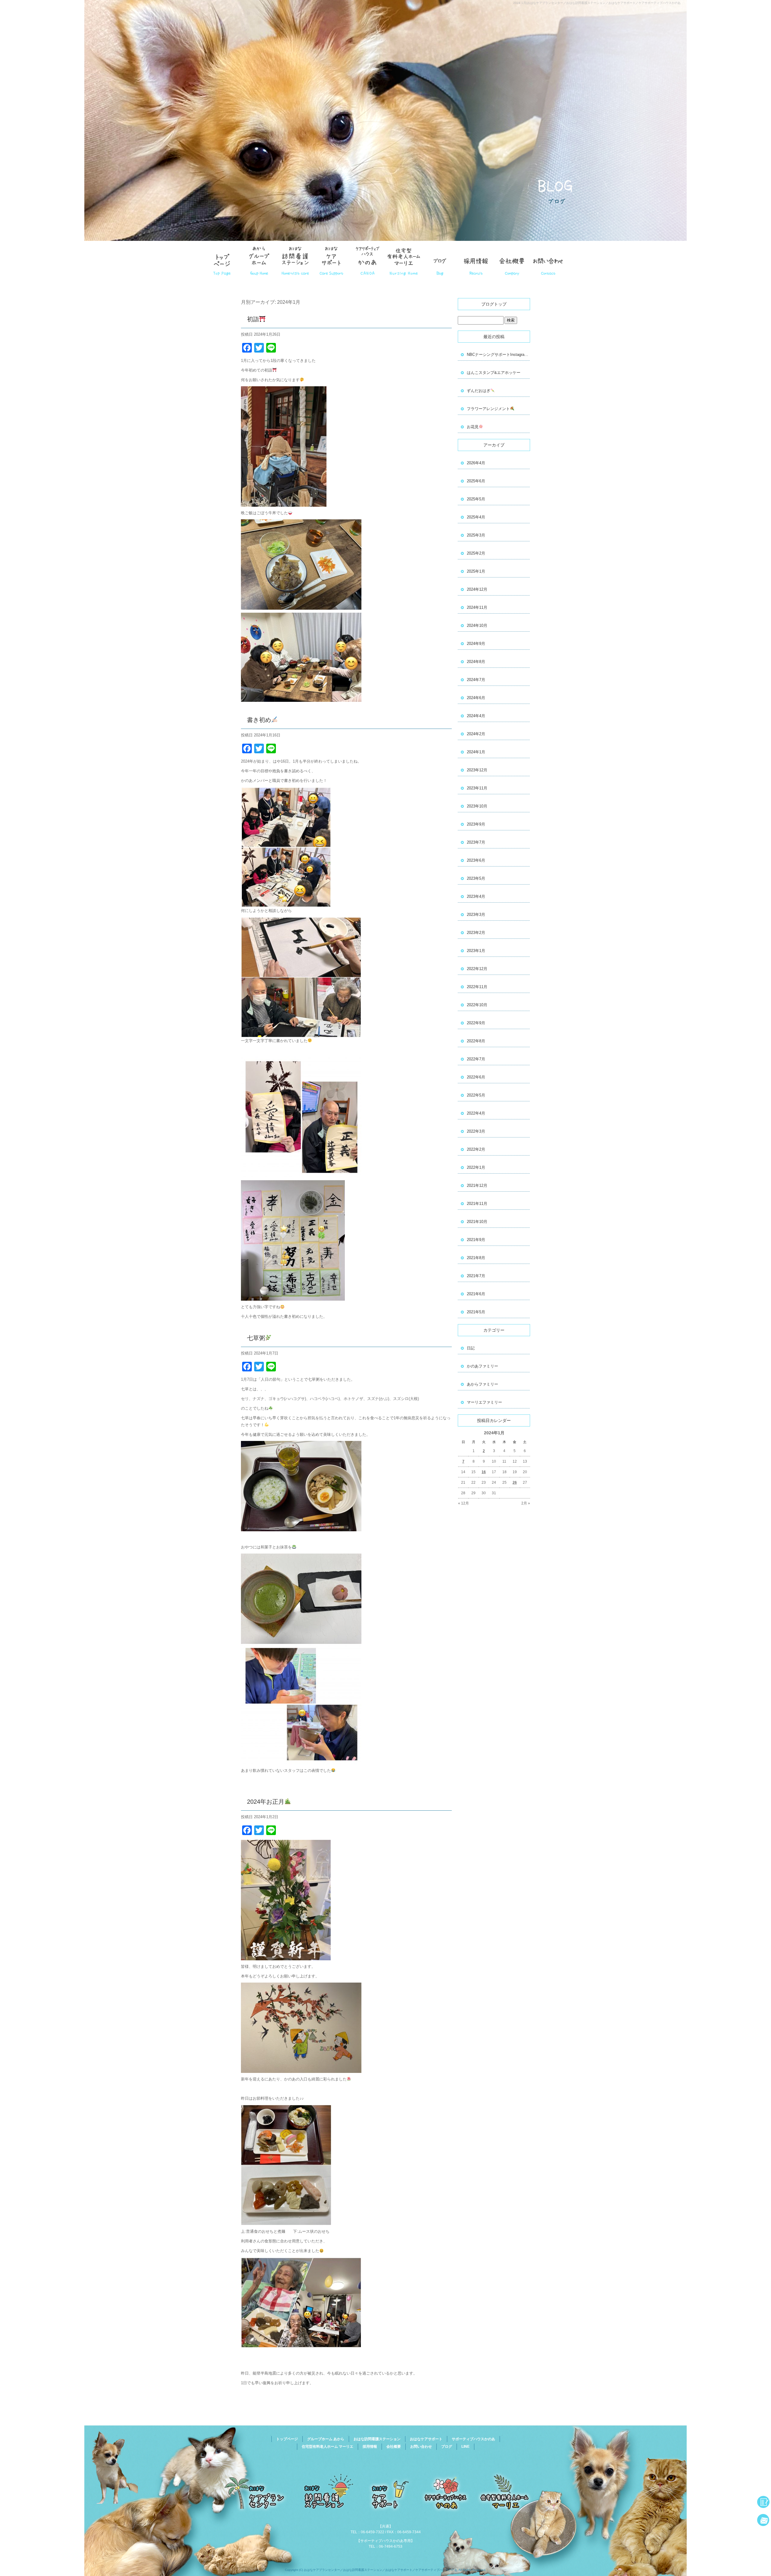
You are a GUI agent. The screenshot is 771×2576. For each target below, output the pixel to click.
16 (484, 1472)
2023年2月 (476, 933)
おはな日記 (440, 259)
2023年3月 (476, 915)
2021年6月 (476, 1294)
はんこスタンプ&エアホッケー (494, 373)
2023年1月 (476, 951)
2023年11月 (477, 788)
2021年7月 (476, 1276)
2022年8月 (476, 1041)
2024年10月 (477, 625)
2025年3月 (476, 535)
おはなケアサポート (331, 259)
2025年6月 (476, 481)
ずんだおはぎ (479, 391)
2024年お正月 (266, 1802)
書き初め (259, 720)
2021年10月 (477, 1222)
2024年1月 (476, 752)
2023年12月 (477, 770)
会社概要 (512, 259)
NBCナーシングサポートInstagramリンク (498, 355)
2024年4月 (476, 716)
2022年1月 (476, 1167)
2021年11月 (477, 1204)
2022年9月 (476, 1023)
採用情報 (476, 259)
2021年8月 (476, 1258)
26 (515, 1482)
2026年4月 (476, 463)
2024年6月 (476, 698)
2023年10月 (477, 806)
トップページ (223, 259)
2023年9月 (476, 824)
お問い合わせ (548, 259)
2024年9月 (476, 644)
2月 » (526, 1503)
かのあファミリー (482, 1366)
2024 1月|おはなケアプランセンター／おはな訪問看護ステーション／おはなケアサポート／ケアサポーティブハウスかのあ (597, 3)
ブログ (447, 2447)
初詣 (253, 319)
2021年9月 (476, 1240)
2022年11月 (477, 987)
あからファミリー (482, 1384)
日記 (471, 1348)
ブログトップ (494, 304)
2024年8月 (476, 662)
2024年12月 (477, 589)
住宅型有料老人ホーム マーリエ (404, 259)
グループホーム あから (259, 259)
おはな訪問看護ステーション (295, 259)
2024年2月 (476, 734)
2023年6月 (476, 860)
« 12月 (464, 1503)
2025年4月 (476, 517)
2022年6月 (476, 1077)
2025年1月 (476, 571)
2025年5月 (476, 499)
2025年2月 (476, 553)
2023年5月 (476, 878)
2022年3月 (476, 1131)
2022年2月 (476, 1149)
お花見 (473, 427)
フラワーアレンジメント (488, 409)
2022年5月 (476, 1095)
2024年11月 (477, 607)
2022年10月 (477, 1005)
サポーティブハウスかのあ (367, 259)
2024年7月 (476, 680)
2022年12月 (477, 969)
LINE (465, 2447)
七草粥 (256, 1338)
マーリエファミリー (484, 1402)
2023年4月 (476, 896)
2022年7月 (476, 1059)
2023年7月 (476, 842)
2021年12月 (477, 1185)
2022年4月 (476, 1113)
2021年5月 (476, 1312)
